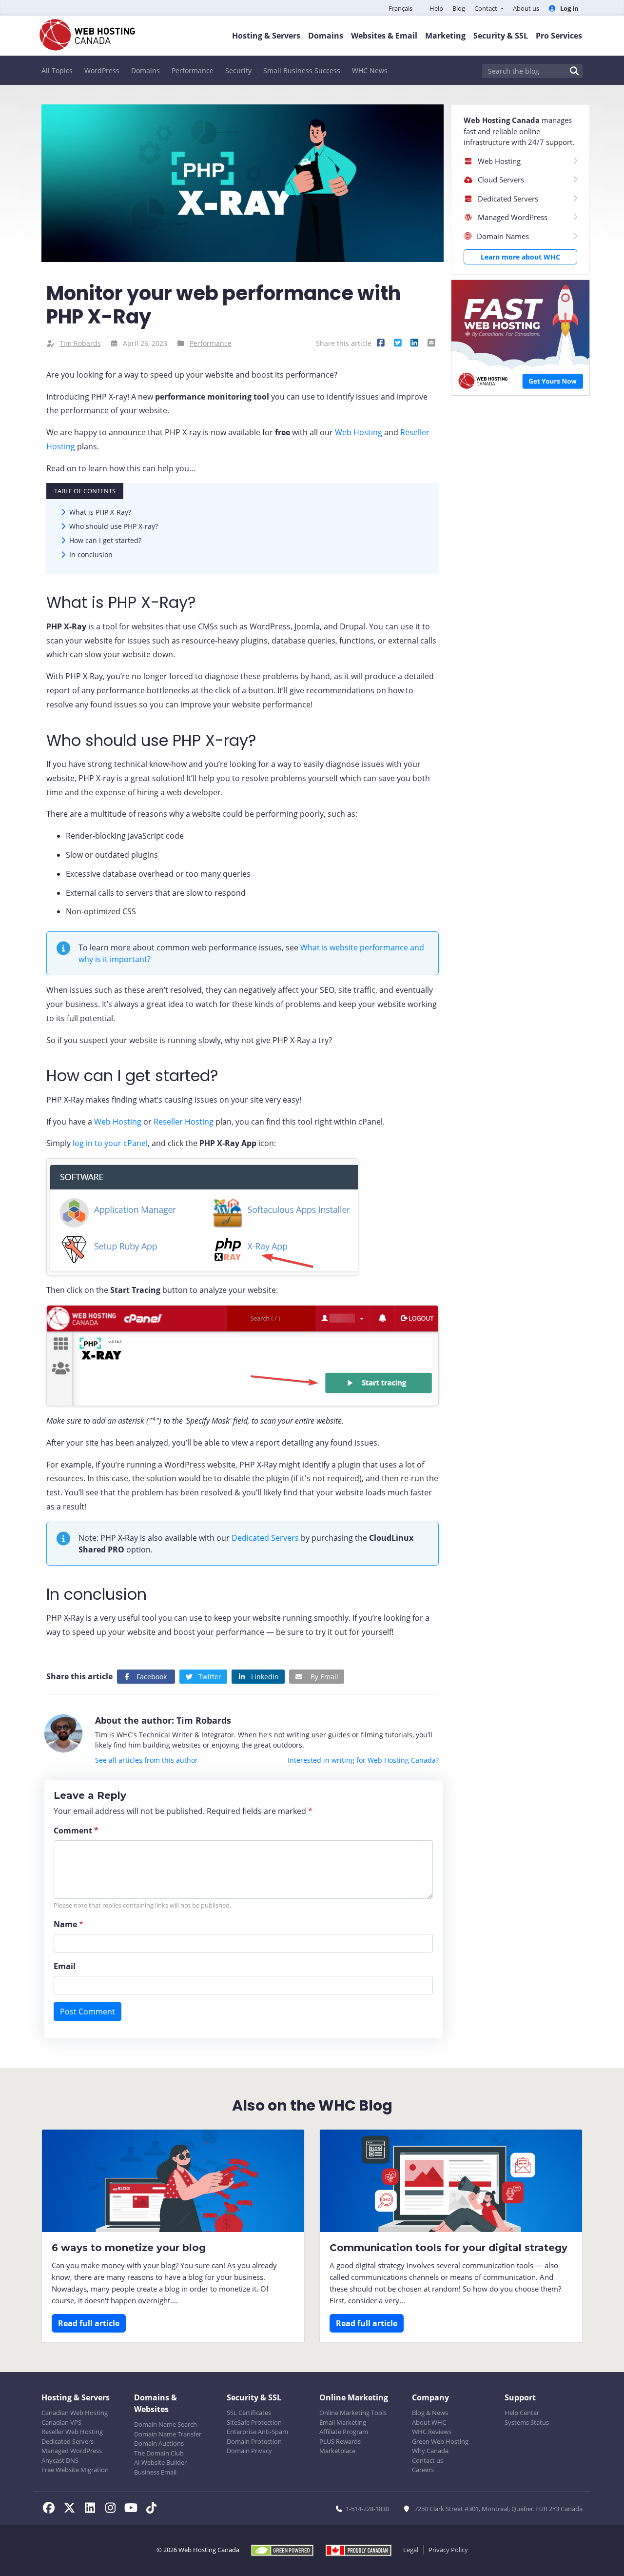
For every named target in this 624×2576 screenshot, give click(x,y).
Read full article (89, 2323)
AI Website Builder (160, 2462)
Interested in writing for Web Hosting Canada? (363, 1760)
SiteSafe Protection (254, 2422)
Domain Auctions (159, 2443)
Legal (411, 2550)
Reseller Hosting (184, 1122)
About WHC (429, 2422)
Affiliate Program (344, 2432)
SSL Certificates (249, 2413)
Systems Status (527, 2422)
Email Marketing (343, 2422)
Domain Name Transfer (168, 2434)
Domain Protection (254, 2441)
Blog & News (430, 2413)
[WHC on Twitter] (72, 2509)
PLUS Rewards (340, 2441)
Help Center (522, 2413)
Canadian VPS (61, 2422)
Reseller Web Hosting (72, 2432)
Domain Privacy (249, 2451)
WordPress (102, 70)
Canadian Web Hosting (75, 2413)
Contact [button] (487, 8)
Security (238, 70)
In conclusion (91, 554)
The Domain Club (159, 2453)
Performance (193, 70)
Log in (569, 8)
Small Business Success (302, 70)
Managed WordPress (72, 2451)
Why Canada (430, 2451)
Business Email (155, 2472)
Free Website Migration (75, 2470)
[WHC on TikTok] (153, 2509)
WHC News (370, 70)
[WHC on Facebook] (52, 2509)
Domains (146, 70)
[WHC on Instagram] (113, 2509)
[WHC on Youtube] (134, 2509)
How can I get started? (105, 540)
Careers (423, 2470)
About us (526, 8)
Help (436, 8)
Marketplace (337, 2451)
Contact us (428, 2460)
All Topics (57, 70)
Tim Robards (80, 343)
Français (400, 8)
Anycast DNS (60, 2460)
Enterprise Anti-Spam (257, 2432)
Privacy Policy (448, 2550)
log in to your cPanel (110, 1143)
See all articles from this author (146, 1760)
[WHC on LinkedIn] (93, 2509)
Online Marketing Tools (353, 2413)
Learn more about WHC (520, 257)
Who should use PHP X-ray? (114, 526)
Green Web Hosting (440, 2441)
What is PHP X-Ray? (100, 512)
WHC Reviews (432, 2432)
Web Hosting (359, 432)
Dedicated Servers (265, 1538)
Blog (459, 8)
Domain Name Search (166, 2424)
